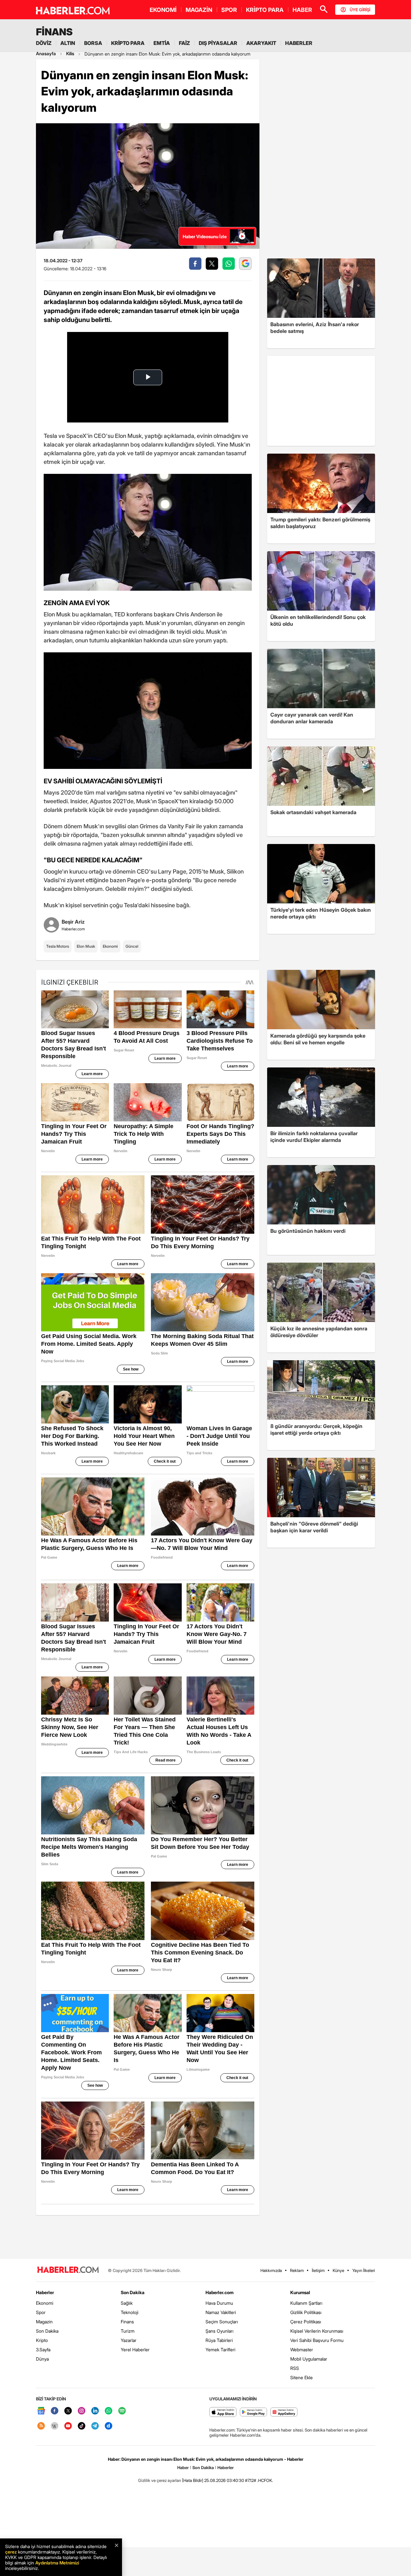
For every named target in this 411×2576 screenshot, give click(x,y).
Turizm (128, 2331)
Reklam (297, 2270)
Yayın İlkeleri (364, 2270)
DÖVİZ (44, 43)
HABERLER (299, 43)
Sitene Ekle (302, 2377)
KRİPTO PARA (265, 10)
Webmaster (302, 2350)
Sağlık (127, 2303)
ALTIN (68, 43)
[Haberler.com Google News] (41, 2411)
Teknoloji (130, 2312)
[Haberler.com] (68, 2270)
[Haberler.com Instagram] (82, 2411)
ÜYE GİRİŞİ (360, 10)
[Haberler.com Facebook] (55, 2411)
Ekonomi (110, 946)
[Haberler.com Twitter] (68, 2411)
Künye (338, 2270)
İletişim (318, 2270)
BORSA (93, 43)
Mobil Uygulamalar (309, 2359)
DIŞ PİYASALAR (218, 43)
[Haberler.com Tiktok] (82, 2426)
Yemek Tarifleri (220, 2350)
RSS (295, 2368)
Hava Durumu (219, 2303)
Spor (41, 2312)
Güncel (132, 946)
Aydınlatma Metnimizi (57, 2563)
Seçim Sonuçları (222, 2322)
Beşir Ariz (73, 922)
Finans (127, 2322)
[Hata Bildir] (193, 2480)
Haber (183, 2467)
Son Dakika (47, 2331)
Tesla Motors (58, 946)
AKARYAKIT (261, 43)
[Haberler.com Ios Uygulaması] (223, 2412)
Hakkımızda (271, 2270)
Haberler (45, 2292)
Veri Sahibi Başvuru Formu (317, 2340)
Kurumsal (300, 2292)
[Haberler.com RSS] (41, 2426)
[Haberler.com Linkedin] (95, 2411)
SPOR (229, 10)
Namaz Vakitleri (221, 2312)
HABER (302, 10)
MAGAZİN (199, 10)
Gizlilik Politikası (306, 2312)
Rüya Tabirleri (219, 2340)
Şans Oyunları (219, 2331)
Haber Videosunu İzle (205, 236)
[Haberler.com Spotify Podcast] (122, 2411)
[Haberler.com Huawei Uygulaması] (284, 2412)
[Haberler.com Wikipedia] (55, 2426)
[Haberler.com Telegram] (95, 2426)
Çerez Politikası (306, 2322)
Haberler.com (219, 2292)
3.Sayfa (43, 2350)
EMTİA (162, 43)
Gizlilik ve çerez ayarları (160, 2480)
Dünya (42, 2359)
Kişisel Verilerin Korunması (317, 2331)
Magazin (44, 2322)
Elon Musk (86, 946)
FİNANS (54, 32)
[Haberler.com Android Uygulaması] (254, 2412)
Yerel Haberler (135, 2350)
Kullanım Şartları (306, 2303)
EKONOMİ (163, 10)
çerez (11, 2552)
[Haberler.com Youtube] (68, 2426)
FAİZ (184, 43)
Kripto (42, 2340)
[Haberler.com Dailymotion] (109, 2426)
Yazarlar (129, 2340)
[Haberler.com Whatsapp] (109, 2411)
